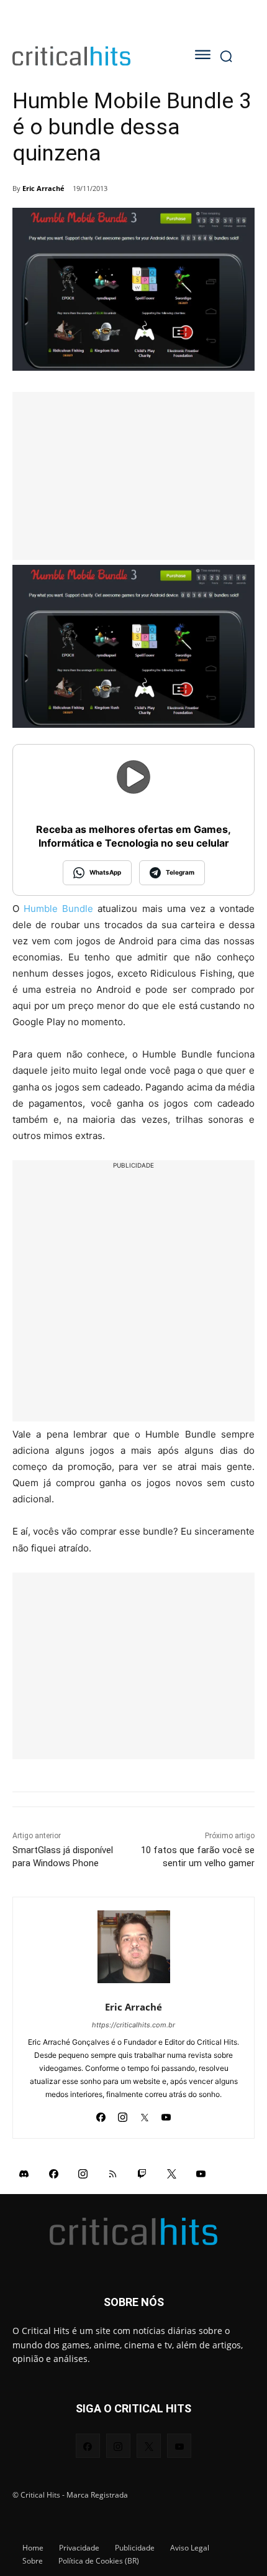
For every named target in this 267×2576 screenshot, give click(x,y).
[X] (144, 2114)
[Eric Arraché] (134, 1947)
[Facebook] (101, 2114)
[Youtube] (166, 2114)
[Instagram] (123, 2114)
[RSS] (113, 2174)
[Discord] (24, 2174)
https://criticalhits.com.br (133, 2025)
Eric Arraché (43, 188)
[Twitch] (142, 2174)
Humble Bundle (58, 909)
